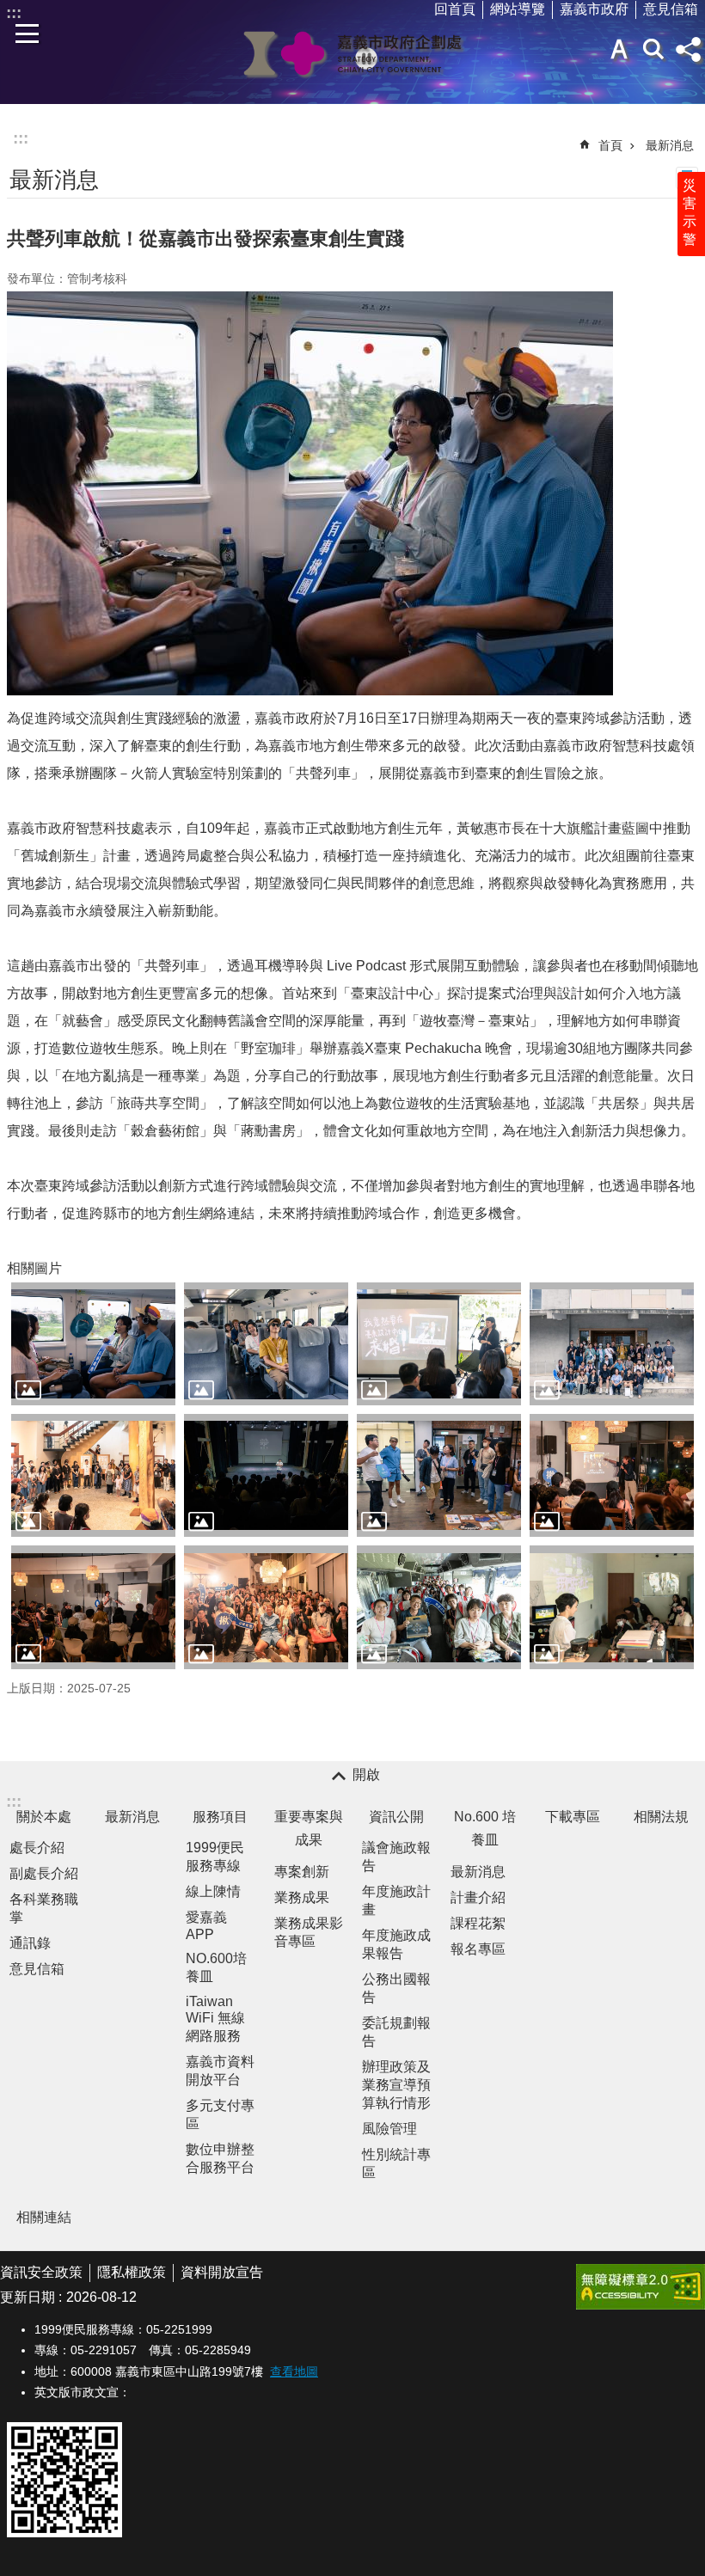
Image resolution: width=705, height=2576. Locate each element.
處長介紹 (37, 1848)
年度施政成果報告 (396, 1944)
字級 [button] (619, 49)
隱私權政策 (132, 2272)
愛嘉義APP (206, 1926)
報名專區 (478, 1949)
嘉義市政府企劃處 (352, 53)
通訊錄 (30, 1943)
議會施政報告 (396, 1857)
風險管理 (389, 2129)
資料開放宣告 (222, 2272)
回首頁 (455, 9)
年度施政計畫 (396, 1900)
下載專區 (573, 1817)
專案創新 (302, 1872)
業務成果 (302, 1897)
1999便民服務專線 (215, 1857)
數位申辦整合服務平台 (220, 2158)
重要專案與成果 (309, 1828)
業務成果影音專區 (309, 1932)
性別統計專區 (396, 2163)
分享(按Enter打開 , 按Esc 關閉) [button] (688, 49)
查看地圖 (294, 2371)
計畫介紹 (478, 1897)
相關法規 (661, 1817)
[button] (93, 1344)
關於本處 (44, 1817)
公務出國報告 (396, 1988)
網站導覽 (518, 9)
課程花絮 (478, 1923)
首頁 (610, 145)
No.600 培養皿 (485, 1828)
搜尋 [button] (653, 49)
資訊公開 (396, 1817)
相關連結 (44, 2217)
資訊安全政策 (41, 2272)
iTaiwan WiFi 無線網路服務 (215, 2019)
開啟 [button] (366, 1774)
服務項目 (220, 1817)
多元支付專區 (220, 2114)
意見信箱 (671, 9)
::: (21, 138)
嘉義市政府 (594, 9)
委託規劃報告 (396, 2032)
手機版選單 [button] (28, 34)
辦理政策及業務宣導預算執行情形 (396, 2085)
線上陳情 (213, 1891)
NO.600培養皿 (216, 1967)
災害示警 (690, 212)
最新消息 (670, 145)
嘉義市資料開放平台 (220, 2071)
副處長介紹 (44, 1873)
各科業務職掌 (44, 1908)
